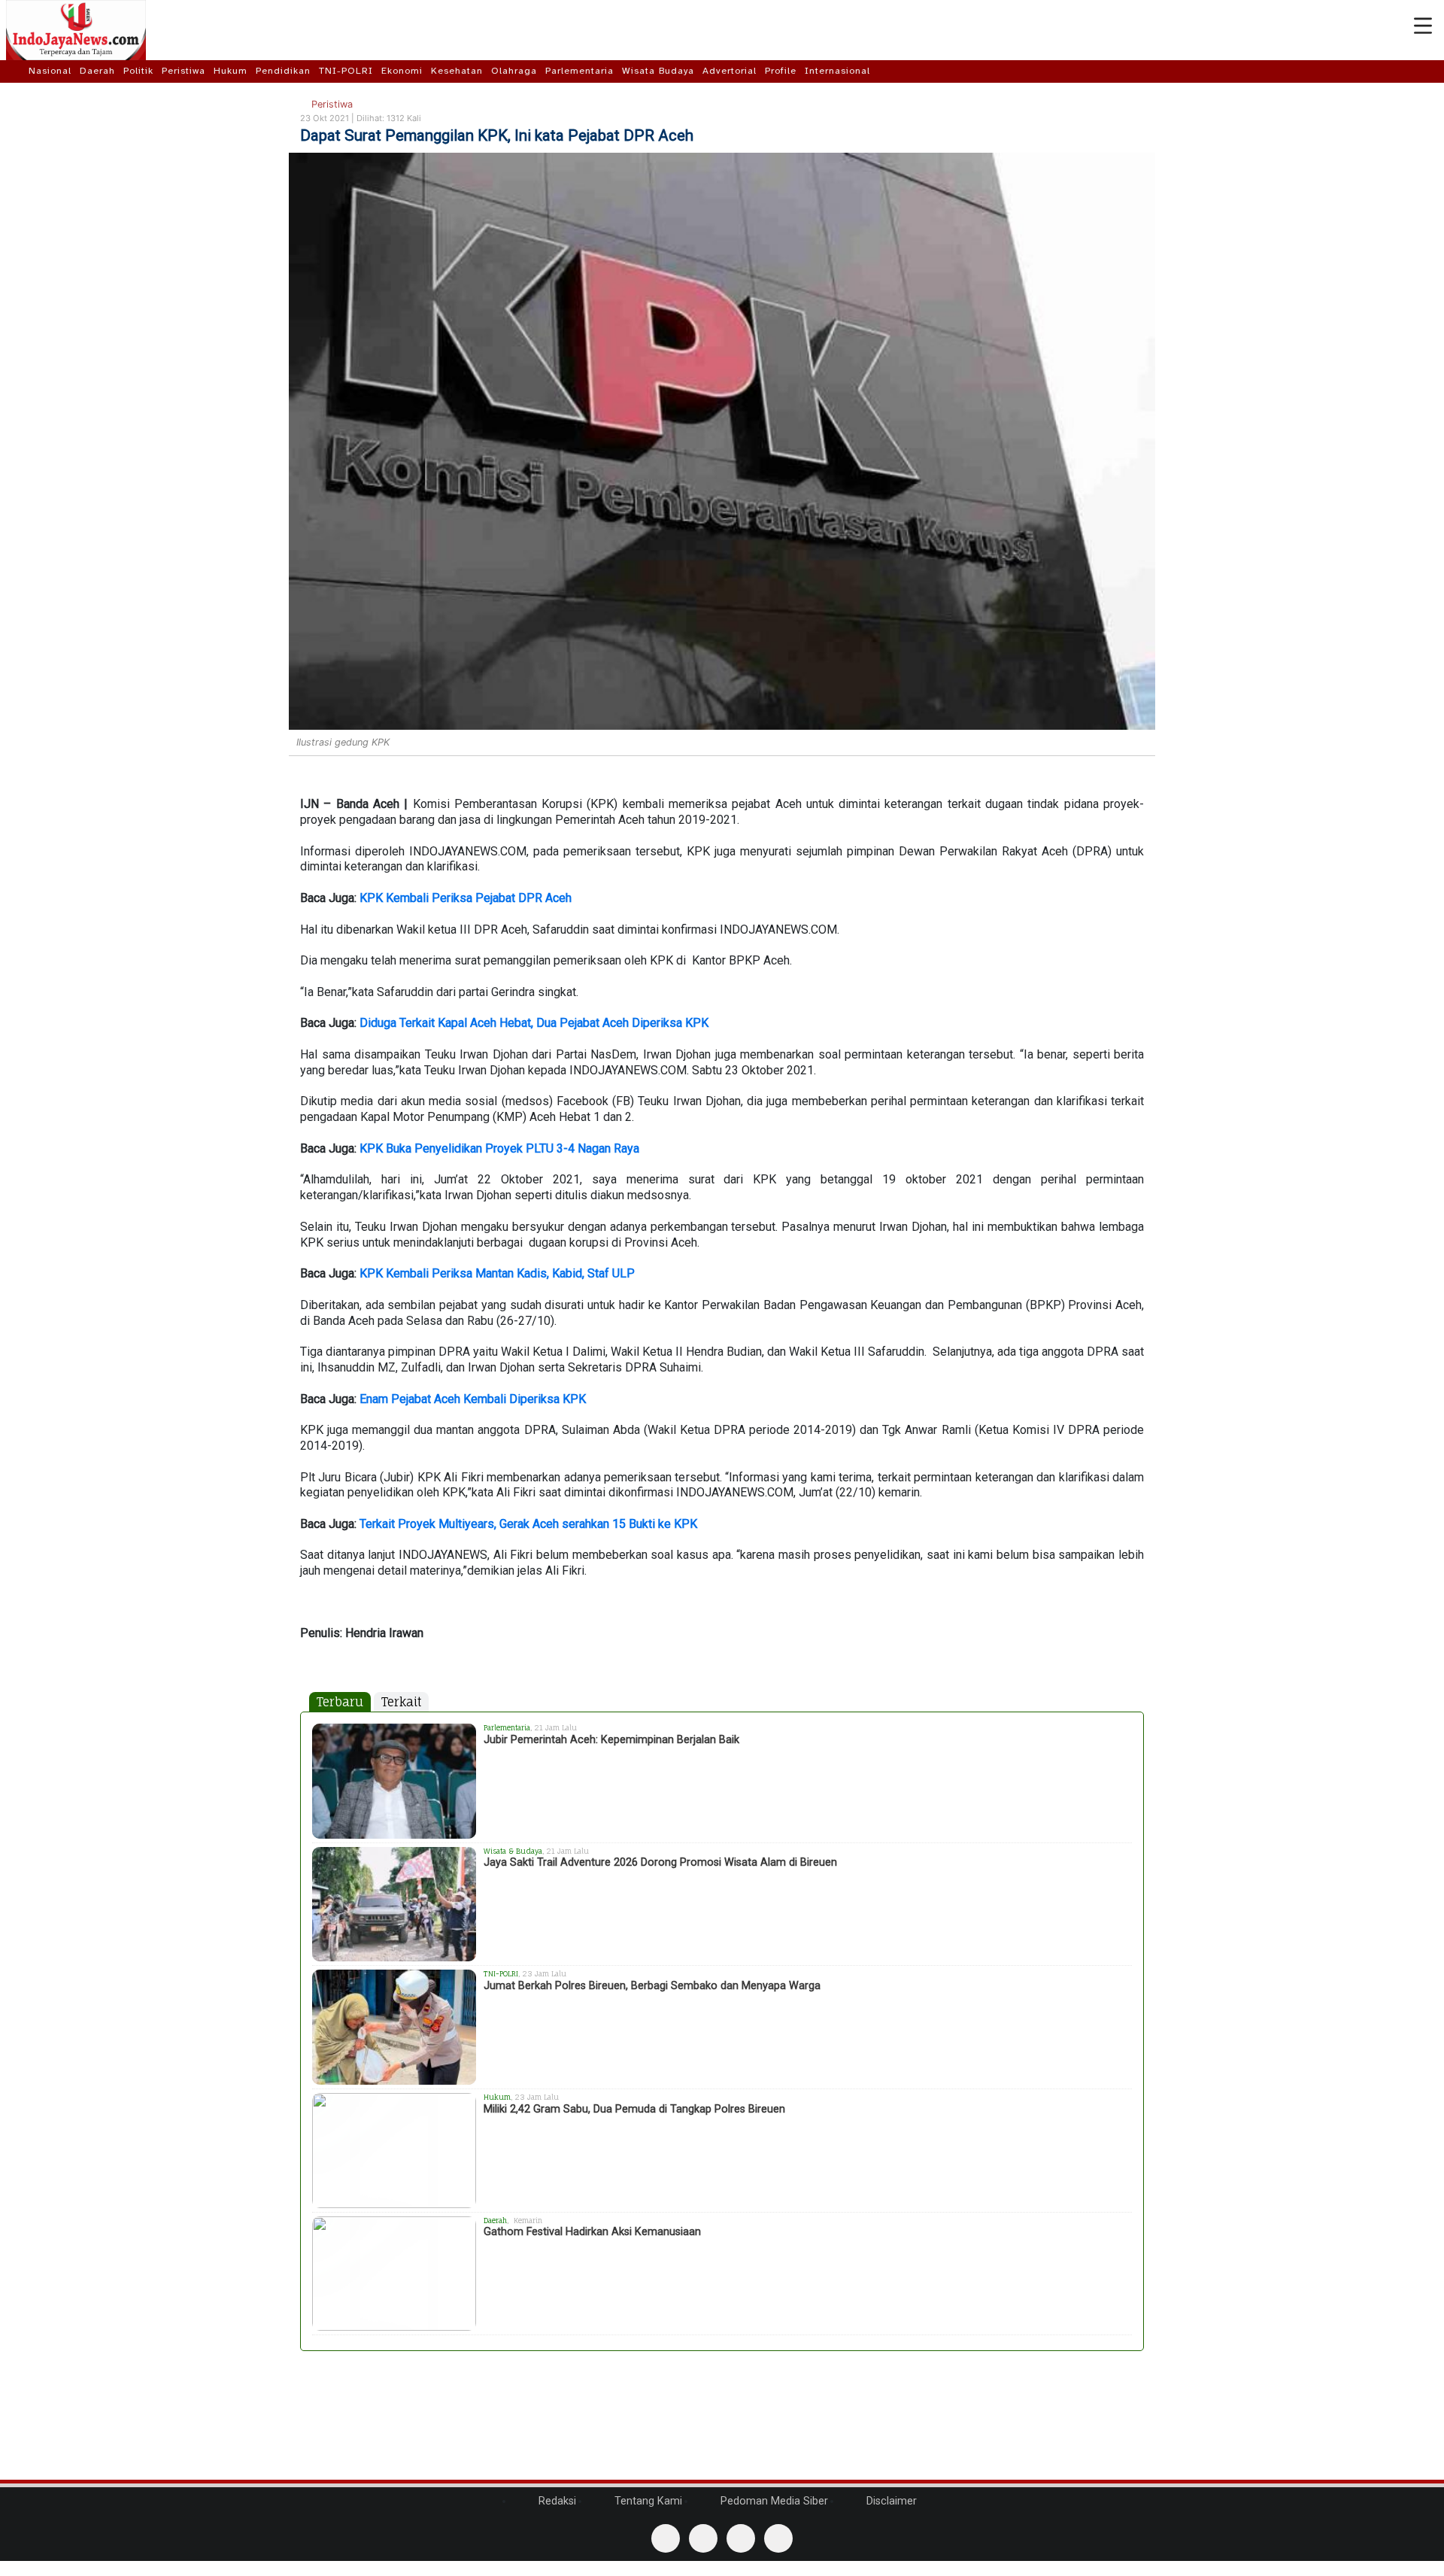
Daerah (97, 71)
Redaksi (556, 2501)
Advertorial (730, 71)
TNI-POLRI (346, 71)
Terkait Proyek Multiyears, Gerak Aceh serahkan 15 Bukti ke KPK (528, 1524)
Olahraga (514, 71)
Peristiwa (184, 71)
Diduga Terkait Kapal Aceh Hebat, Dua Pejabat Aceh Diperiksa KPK (534, 1023)
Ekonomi (402, 71)
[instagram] (778, 2538)
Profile (781, 71)
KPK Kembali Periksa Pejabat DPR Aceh (466, 898)
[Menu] (1423, 26)
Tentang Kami (647, 2501)
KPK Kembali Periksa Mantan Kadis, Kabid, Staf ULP (497, 1273)
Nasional (50, 71)
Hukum (231, 71)
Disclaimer (890, 2501)
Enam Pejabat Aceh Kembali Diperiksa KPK (473, 1399)
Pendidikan (283, 71)
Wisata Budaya (658, 71)
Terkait (401, 1702)
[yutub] (703, 2538)
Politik (138, 71)
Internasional (837, 71)
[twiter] (741, 2538)
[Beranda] (16, 71)
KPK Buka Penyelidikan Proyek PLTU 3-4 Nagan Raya (499, 1148)
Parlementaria (579, 71)
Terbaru (340, 1702)
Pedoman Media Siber (773, 2501)
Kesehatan (457, 71)
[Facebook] (666, 2538)
